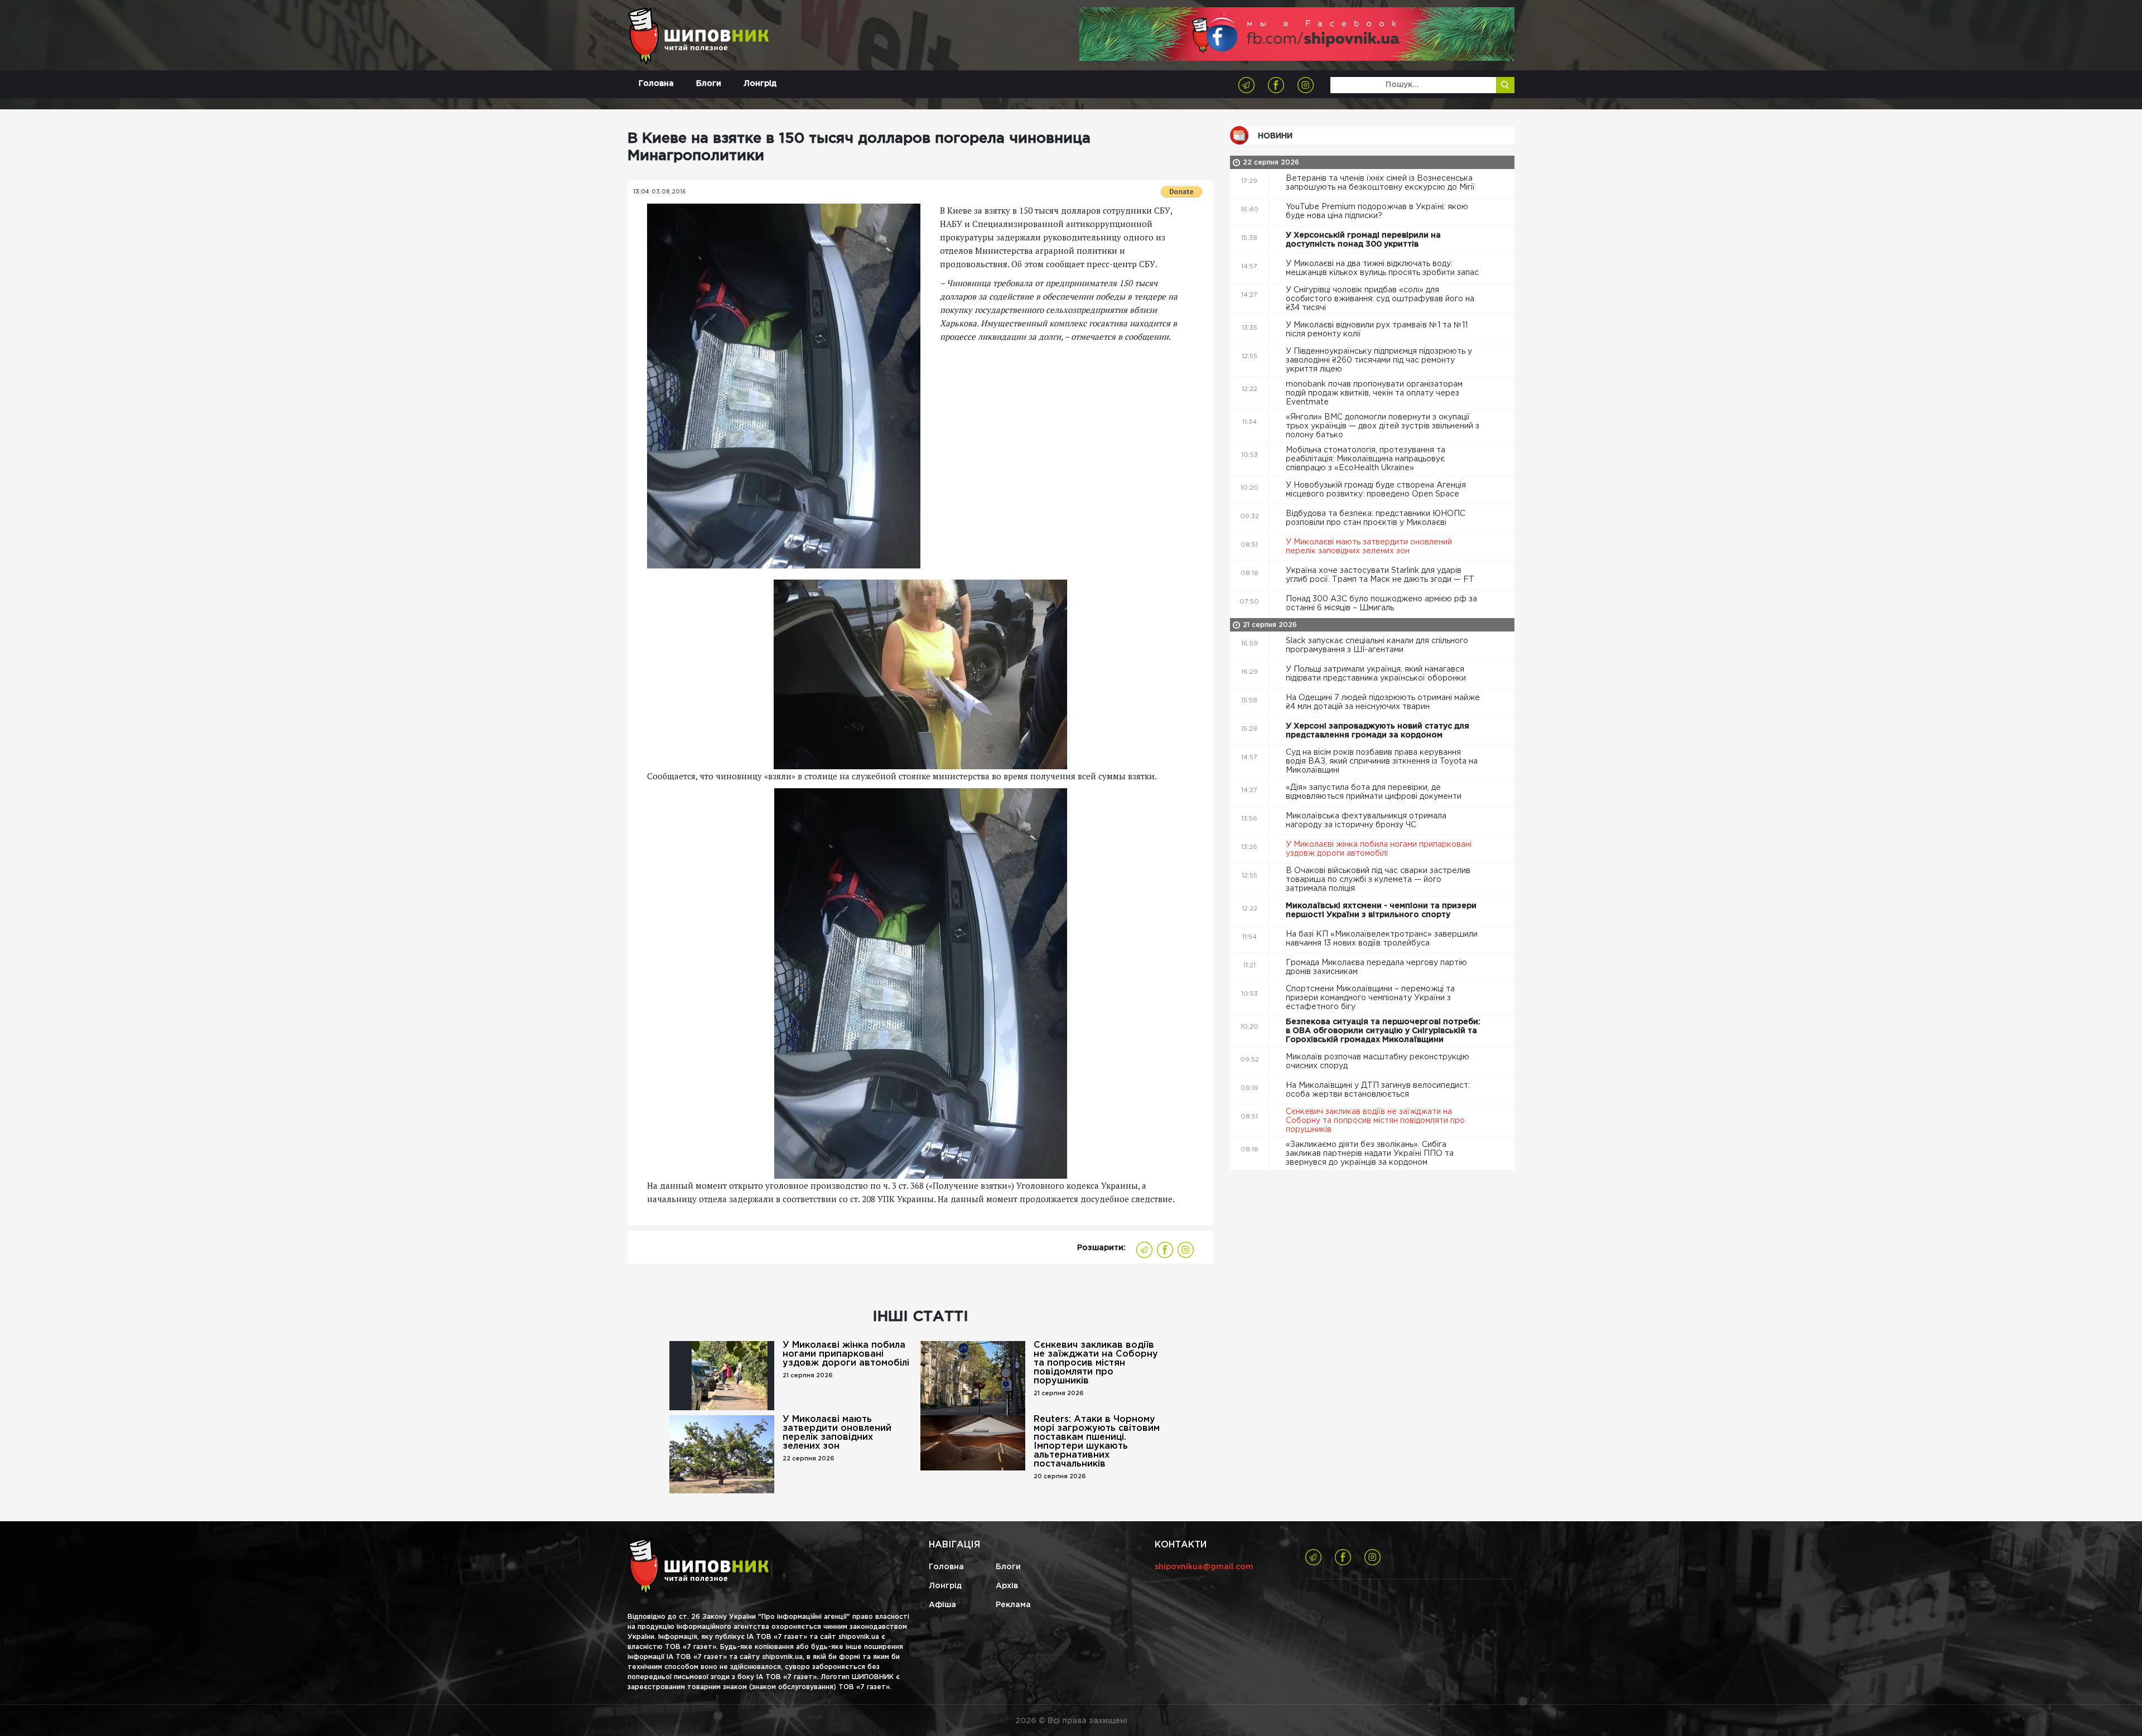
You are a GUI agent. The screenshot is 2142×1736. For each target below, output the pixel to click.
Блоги (709, 84)
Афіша (942, 1605)
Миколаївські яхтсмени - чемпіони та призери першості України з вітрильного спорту (1381, 910)
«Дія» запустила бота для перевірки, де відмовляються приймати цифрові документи (1375, 792)
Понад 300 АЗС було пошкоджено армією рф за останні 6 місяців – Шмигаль (1381, 604)
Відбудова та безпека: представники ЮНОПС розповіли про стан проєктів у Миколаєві (1376, 518)
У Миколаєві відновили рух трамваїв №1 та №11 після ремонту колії (1377, 330)
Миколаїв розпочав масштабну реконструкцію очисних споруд (1378, 1062)
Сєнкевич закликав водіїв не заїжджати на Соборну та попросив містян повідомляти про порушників (1096, 1363)
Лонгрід (760, 84)
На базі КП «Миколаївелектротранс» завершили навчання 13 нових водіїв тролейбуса (1382, 939)
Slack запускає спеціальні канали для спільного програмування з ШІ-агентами (1377, 645)
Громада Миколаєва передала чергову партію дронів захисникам (1376, 967)
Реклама (1013, 1605)
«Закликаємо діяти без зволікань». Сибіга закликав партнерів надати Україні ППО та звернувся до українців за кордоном (1370, 1154)
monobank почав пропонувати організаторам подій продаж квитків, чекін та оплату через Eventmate (1374, 393)
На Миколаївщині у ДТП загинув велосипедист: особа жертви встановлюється (1378, 1090)
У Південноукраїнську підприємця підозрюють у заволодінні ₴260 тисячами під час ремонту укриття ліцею (1379, 360)
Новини (1275, 136)
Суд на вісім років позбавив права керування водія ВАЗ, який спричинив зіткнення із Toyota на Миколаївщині (1382, 761)
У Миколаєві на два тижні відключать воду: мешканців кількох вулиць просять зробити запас (1383, 268)
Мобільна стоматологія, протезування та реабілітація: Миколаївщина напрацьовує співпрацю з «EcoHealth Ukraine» (1366, 459)
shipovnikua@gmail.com (1204, 1567)
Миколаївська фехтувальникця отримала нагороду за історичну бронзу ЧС (1366, 821)
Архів (1007, 1586)
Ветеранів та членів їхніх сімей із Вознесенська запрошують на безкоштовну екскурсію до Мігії (1381, 183)
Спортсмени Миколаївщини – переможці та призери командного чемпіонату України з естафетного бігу (1370, 998)
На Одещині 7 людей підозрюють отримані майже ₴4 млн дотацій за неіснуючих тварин (1383, 702)
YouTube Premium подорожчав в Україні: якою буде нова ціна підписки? (1377, 211)
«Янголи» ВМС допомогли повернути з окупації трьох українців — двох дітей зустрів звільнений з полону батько (1383, 426)
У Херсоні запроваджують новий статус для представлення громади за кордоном (1378, 731)
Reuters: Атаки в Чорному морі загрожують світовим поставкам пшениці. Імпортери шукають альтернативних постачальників (1097, 1442)
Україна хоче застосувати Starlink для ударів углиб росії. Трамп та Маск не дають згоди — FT (1381, 575)
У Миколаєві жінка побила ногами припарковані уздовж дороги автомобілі (846, 1354)
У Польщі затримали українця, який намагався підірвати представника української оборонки (1377, 674)
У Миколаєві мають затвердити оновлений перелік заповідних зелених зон (837, 1433)
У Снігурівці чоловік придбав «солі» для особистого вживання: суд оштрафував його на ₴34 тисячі (1380, 299)
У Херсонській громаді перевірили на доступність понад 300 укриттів (1363, 240)
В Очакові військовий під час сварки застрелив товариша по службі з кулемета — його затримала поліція (1378, 880)
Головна (656, 84)
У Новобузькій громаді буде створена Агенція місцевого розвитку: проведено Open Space (1376, 490)
